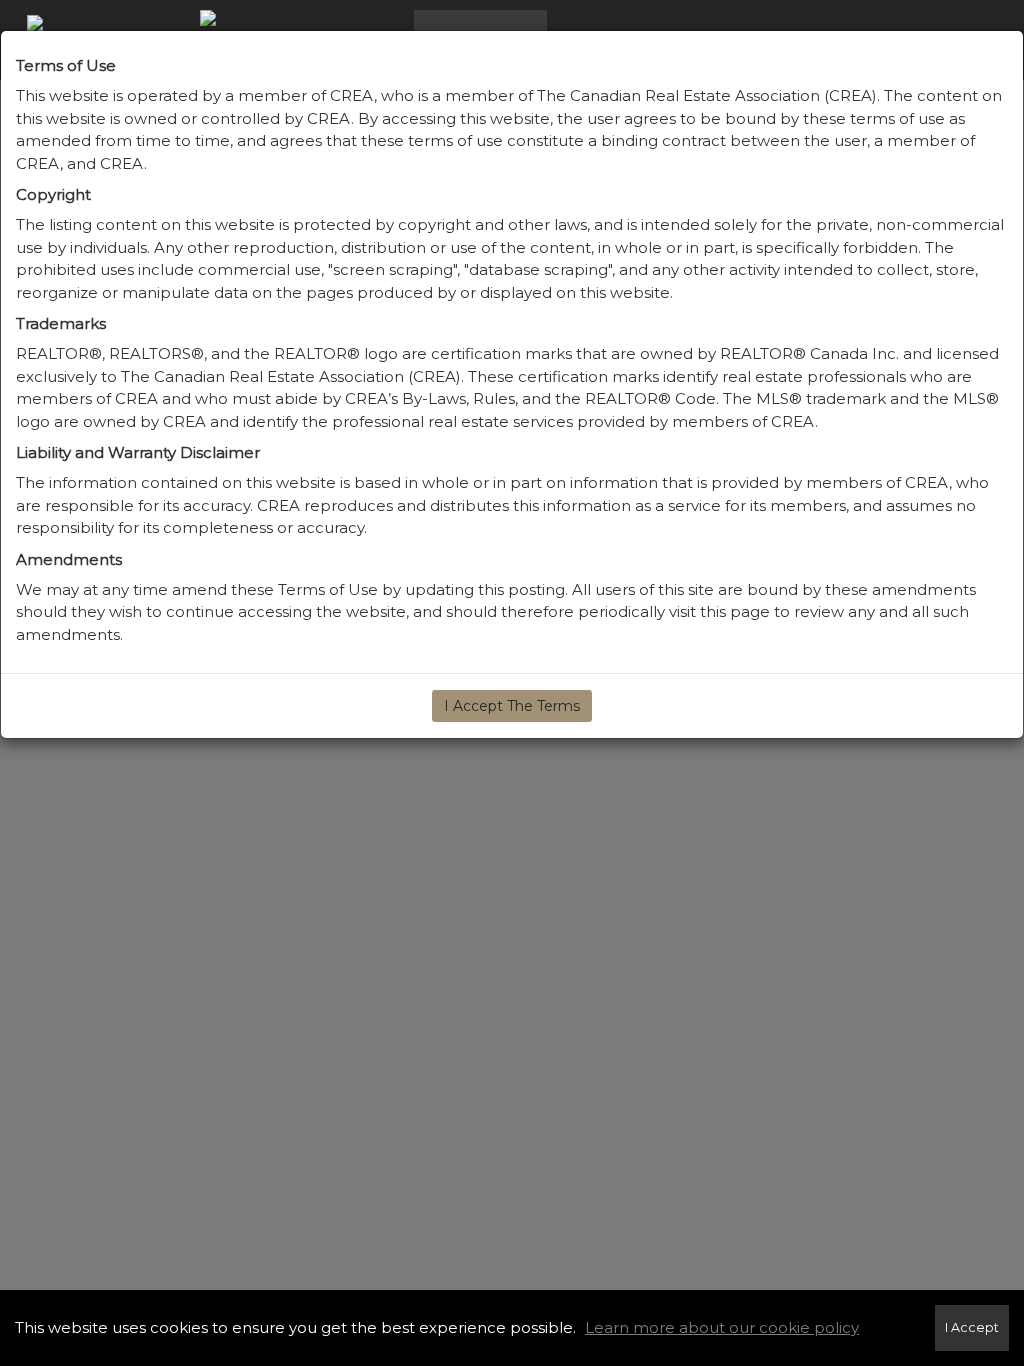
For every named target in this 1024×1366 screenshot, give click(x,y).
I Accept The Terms (512, 706)
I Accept (972, 1327)
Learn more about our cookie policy (722, 1327)
